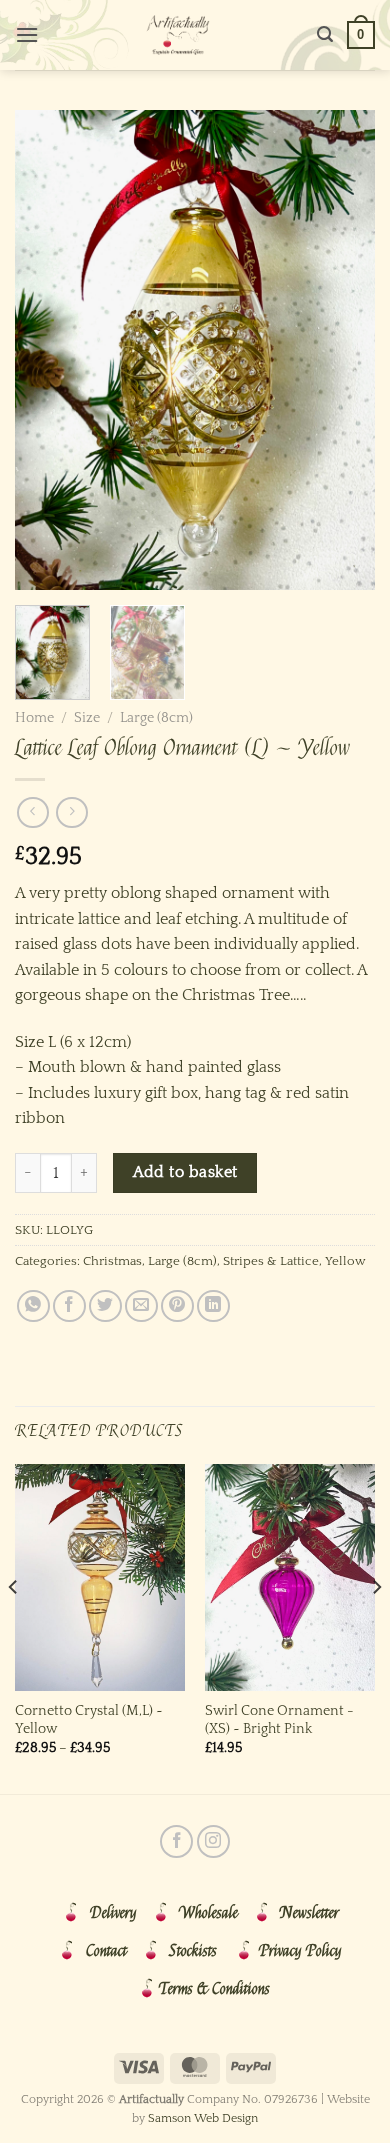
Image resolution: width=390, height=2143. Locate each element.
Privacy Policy (300, 1951)
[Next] (343, 350)
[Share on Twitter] (105, 1306)
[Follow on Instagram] (213, 1841)
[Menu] (27, 34)
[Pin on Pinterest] (177, 1306)
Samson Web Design (203, 2118)
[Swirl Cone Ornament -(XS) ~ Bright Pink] (290, 1577)
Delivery (113, 1913)
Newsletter (309, 1913)
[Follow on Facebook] (176, 1841)
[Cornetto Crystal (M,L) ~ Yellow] (100, 1577)
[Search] (325, 34)
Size (87, 718)
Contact (106, 1951)
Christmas (112, 1261)
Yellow (345, 1261)
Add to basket (185, 1172)
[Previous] (47, 350)
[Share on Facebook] (69, 1306)
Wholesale (208, 1913)
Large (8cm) (156, 718)
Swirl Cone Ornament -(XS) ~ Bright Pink (279, 1720)
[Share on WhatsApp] (33, 1306)
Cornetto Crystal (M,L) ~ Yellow (89, 1720)
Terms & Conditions (214, 1989)
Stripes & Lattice (271, 1261)
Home (34, 718)
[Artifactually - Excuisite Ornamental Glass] (178, 35)
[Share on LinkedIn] (213, 1306)
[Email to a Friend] (141, 1306)
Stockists (193, 1951)
